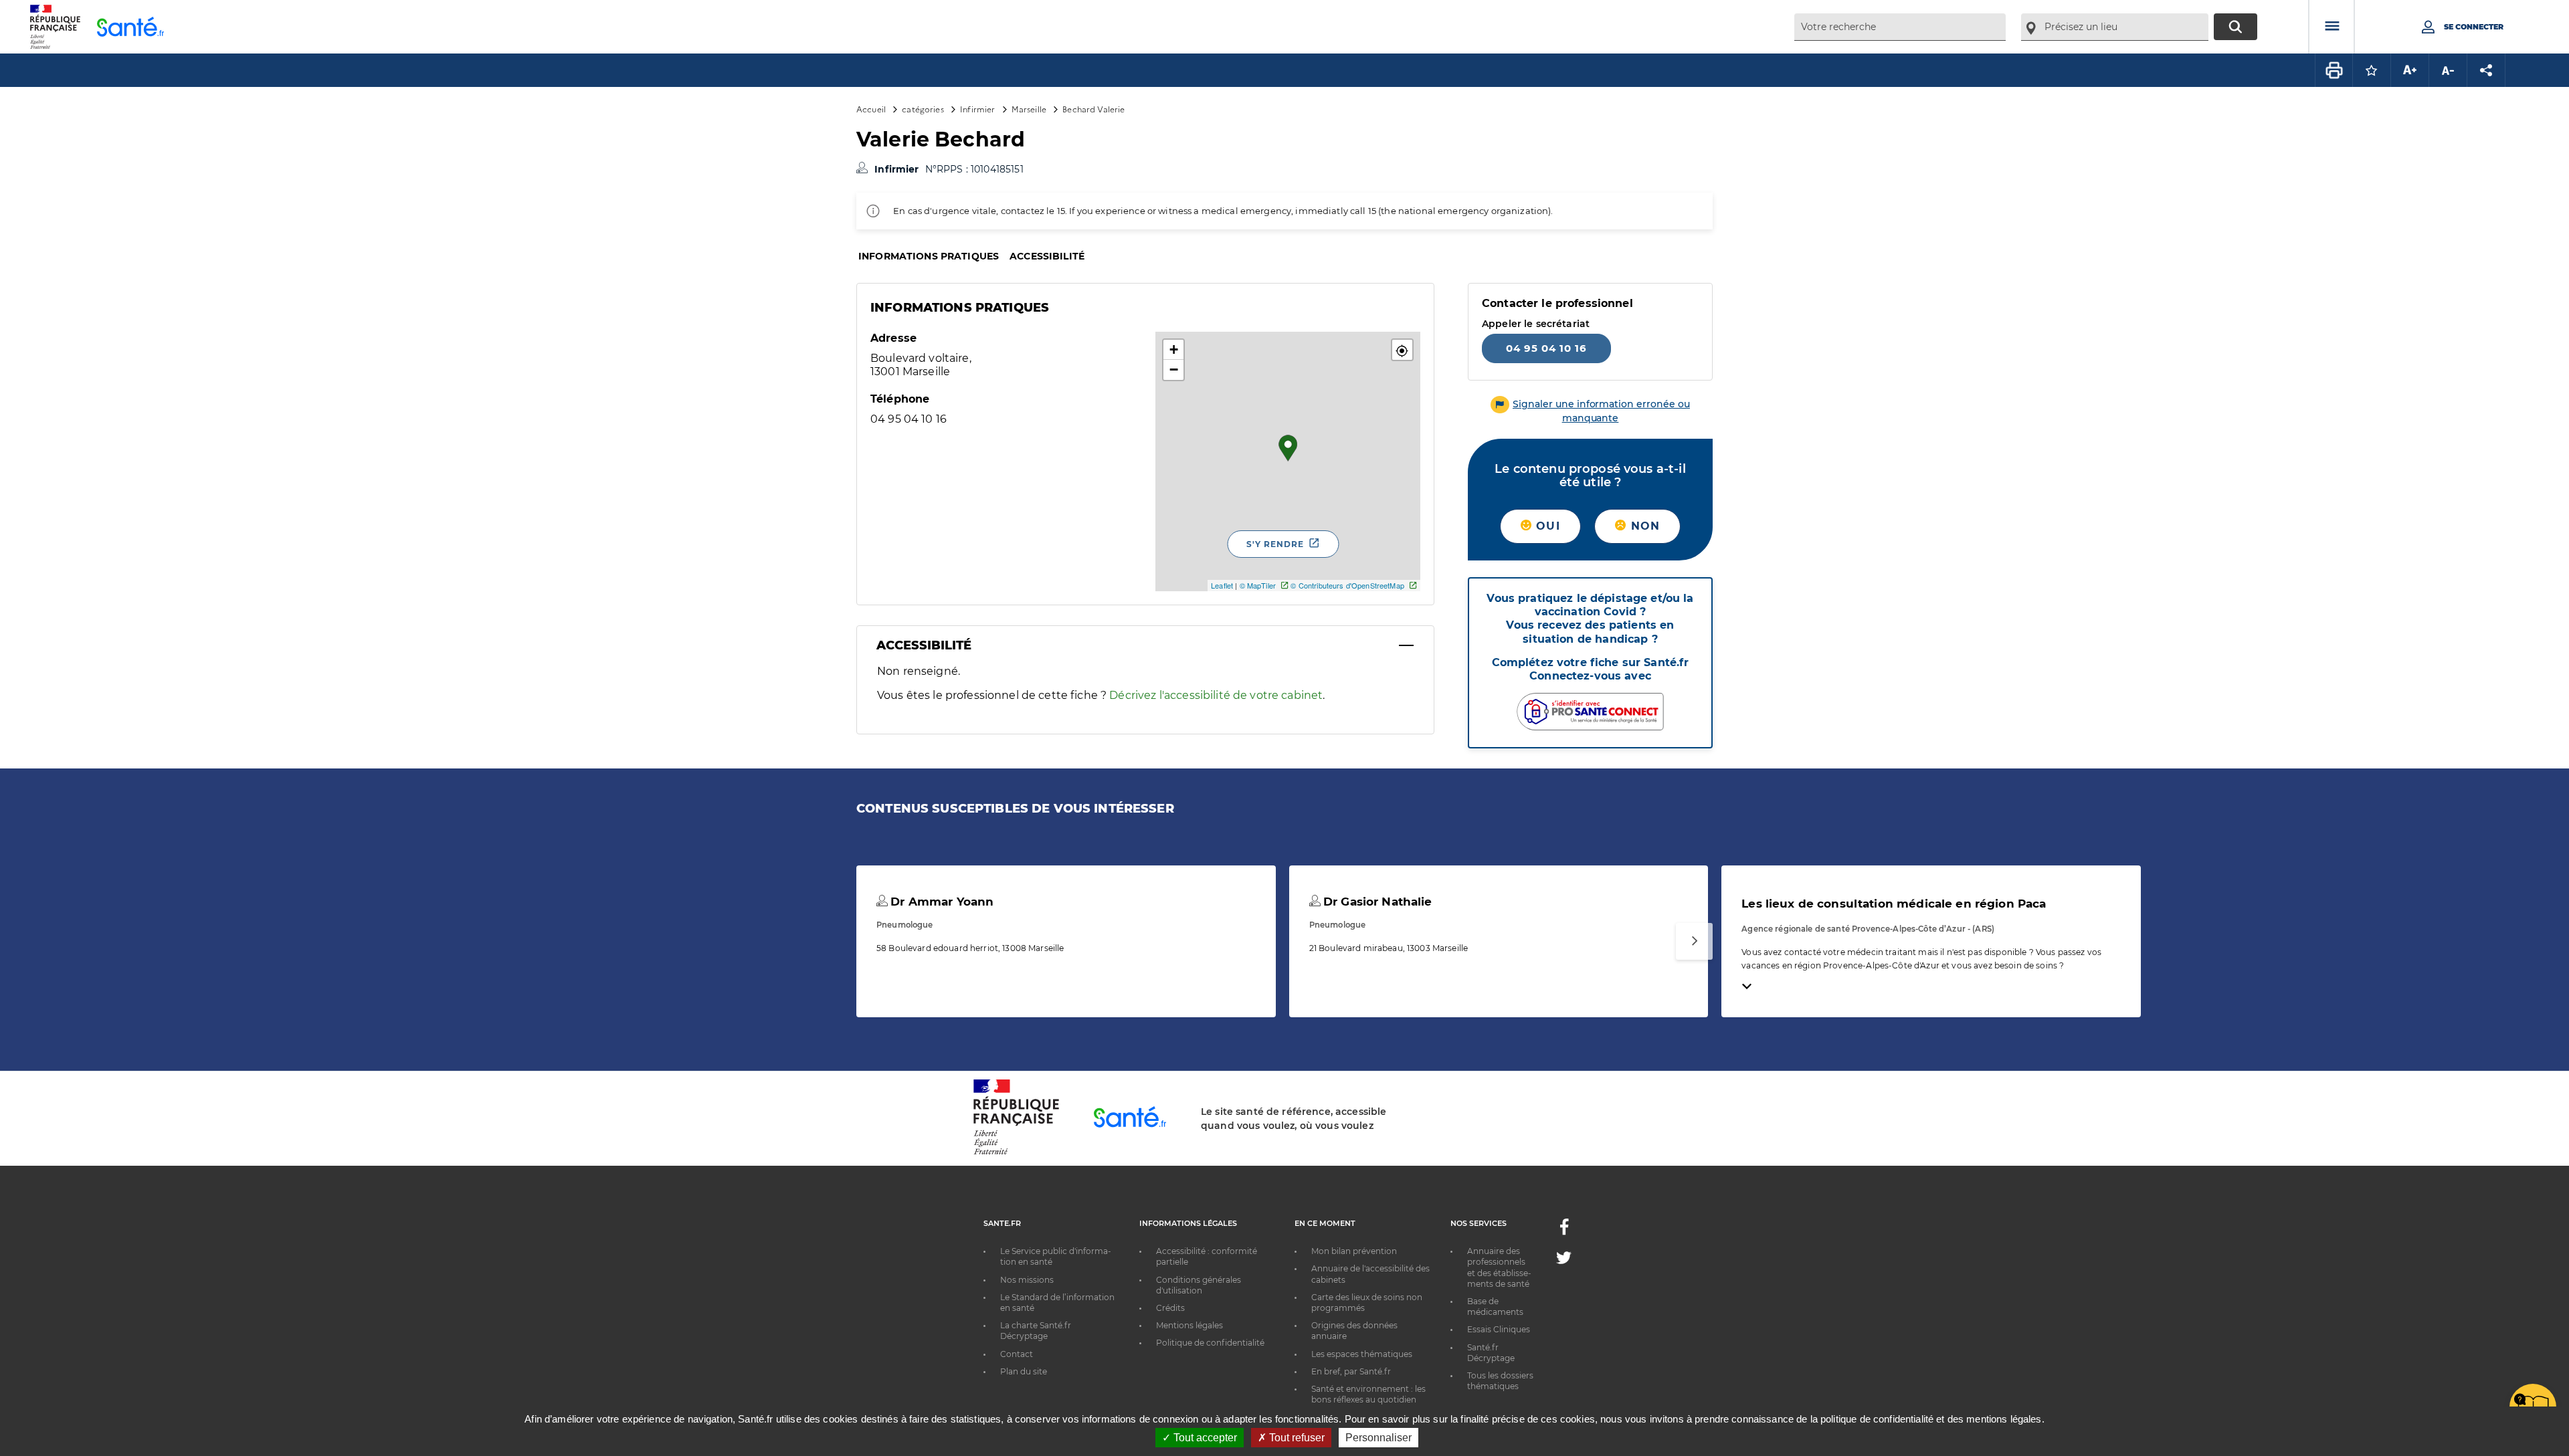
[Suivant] (1694, 941)
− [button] (1174, 370)
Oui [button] (1546, 526)
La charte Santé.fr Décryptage (1036, 1331)
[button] (1402, 350)
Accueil (871, 109)
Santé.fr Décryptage (1491, 1353)
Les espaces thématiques (1362, 1354)
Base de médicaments (1495, 1307)
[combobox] (1900, 27)
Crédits (1170, 1308)
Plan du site (1024, 1371)
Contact (1017, 1354)
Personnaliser (1378, 1438)
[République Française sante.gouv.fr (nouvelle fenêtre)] (1016, 1152)
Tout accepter (1204, 1438)
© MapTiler (1258, 585)
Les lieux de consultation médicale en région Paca (1894, 904)
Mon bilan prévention (1354, 1251)
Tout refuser (1296, 1438)
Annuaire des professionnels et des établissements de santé (1499, 1267)
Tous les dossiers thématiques (1500, 1381)
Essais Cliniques (1499, 1329)
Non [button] (1643, 526)
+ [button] (1174, 349)
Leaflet (1222, 585)
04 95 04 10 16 (1546, 348)
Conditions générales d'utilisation (1199, 1285)
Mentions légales (1190, 1325)
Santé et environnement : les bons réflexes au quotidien (1368, 1394)
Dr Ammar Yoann (940, 902)
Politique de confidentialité (1210, 1343)
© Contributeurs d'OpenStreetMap (1347, 585)
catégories (923, 109)
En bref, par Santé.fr (1351, 1371)
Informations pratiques (929, 256)
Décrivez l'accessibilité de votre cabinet (1216, 695)
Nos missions (1027, 1280)
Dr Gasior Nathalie (1376, 902)
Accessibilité (1047, 256)
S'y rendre (1275, 544)
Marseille (1029, 109)
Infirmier (977, 109)
